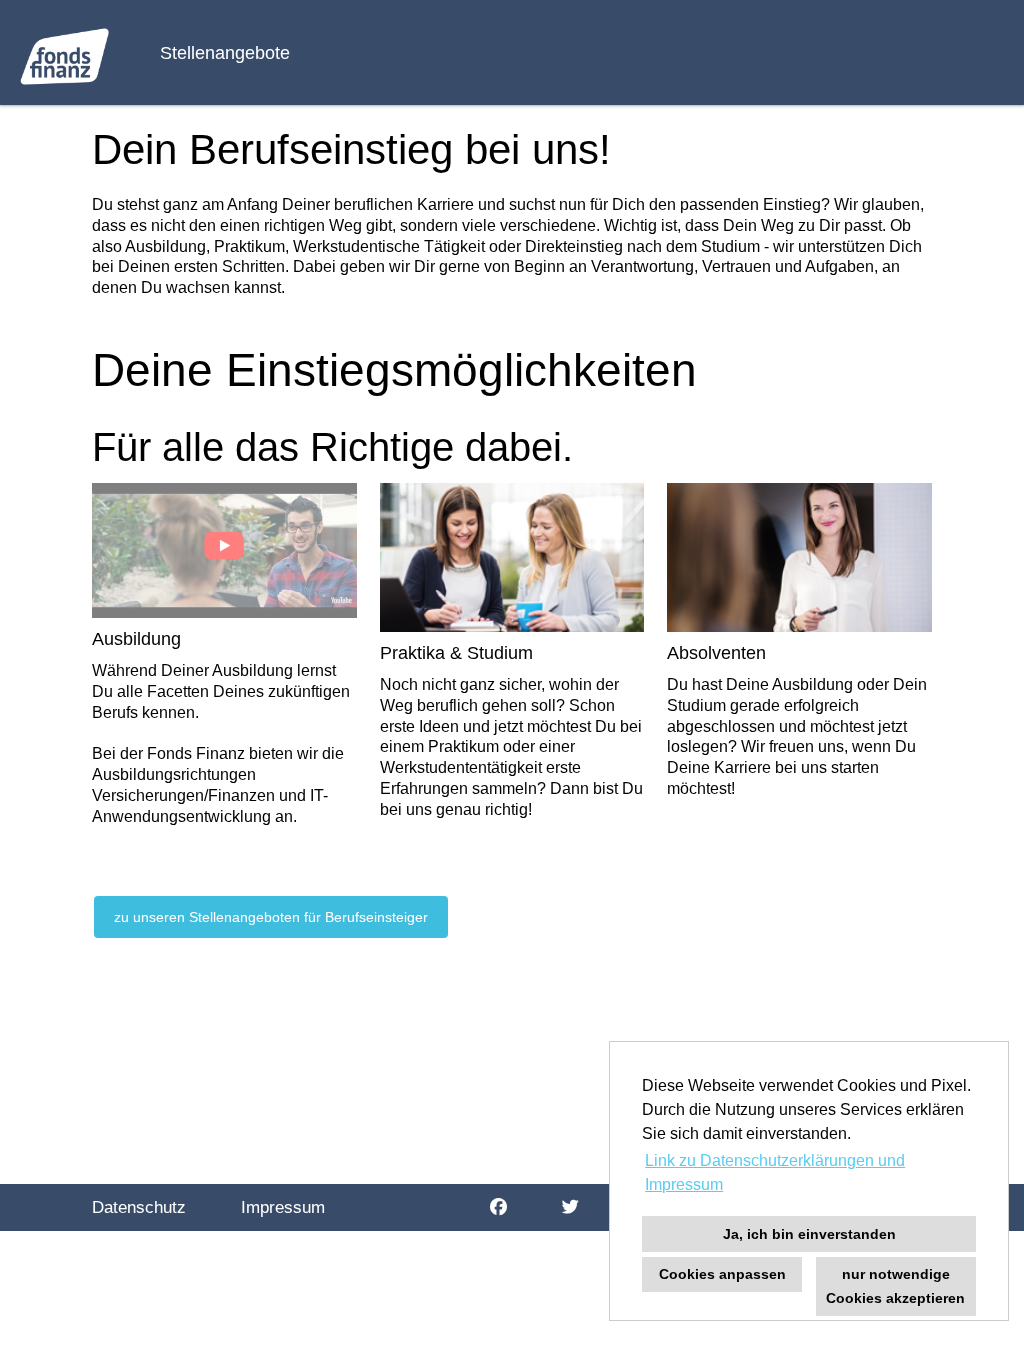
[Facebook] (498, 1207)
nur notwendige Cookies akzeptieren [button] (895, 1286)
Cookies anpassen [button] (722, 1274)
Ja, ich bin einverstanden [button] (809, 1234)
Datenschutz (139, 1207)
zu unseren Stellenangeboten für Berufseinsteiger (271, 917)
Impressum (283, 1207)
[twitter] (570, 1207)
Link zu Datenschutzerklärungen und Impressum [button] (775, 1172)
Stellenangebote (225, 53)
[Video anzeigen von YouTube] (224, 550)
